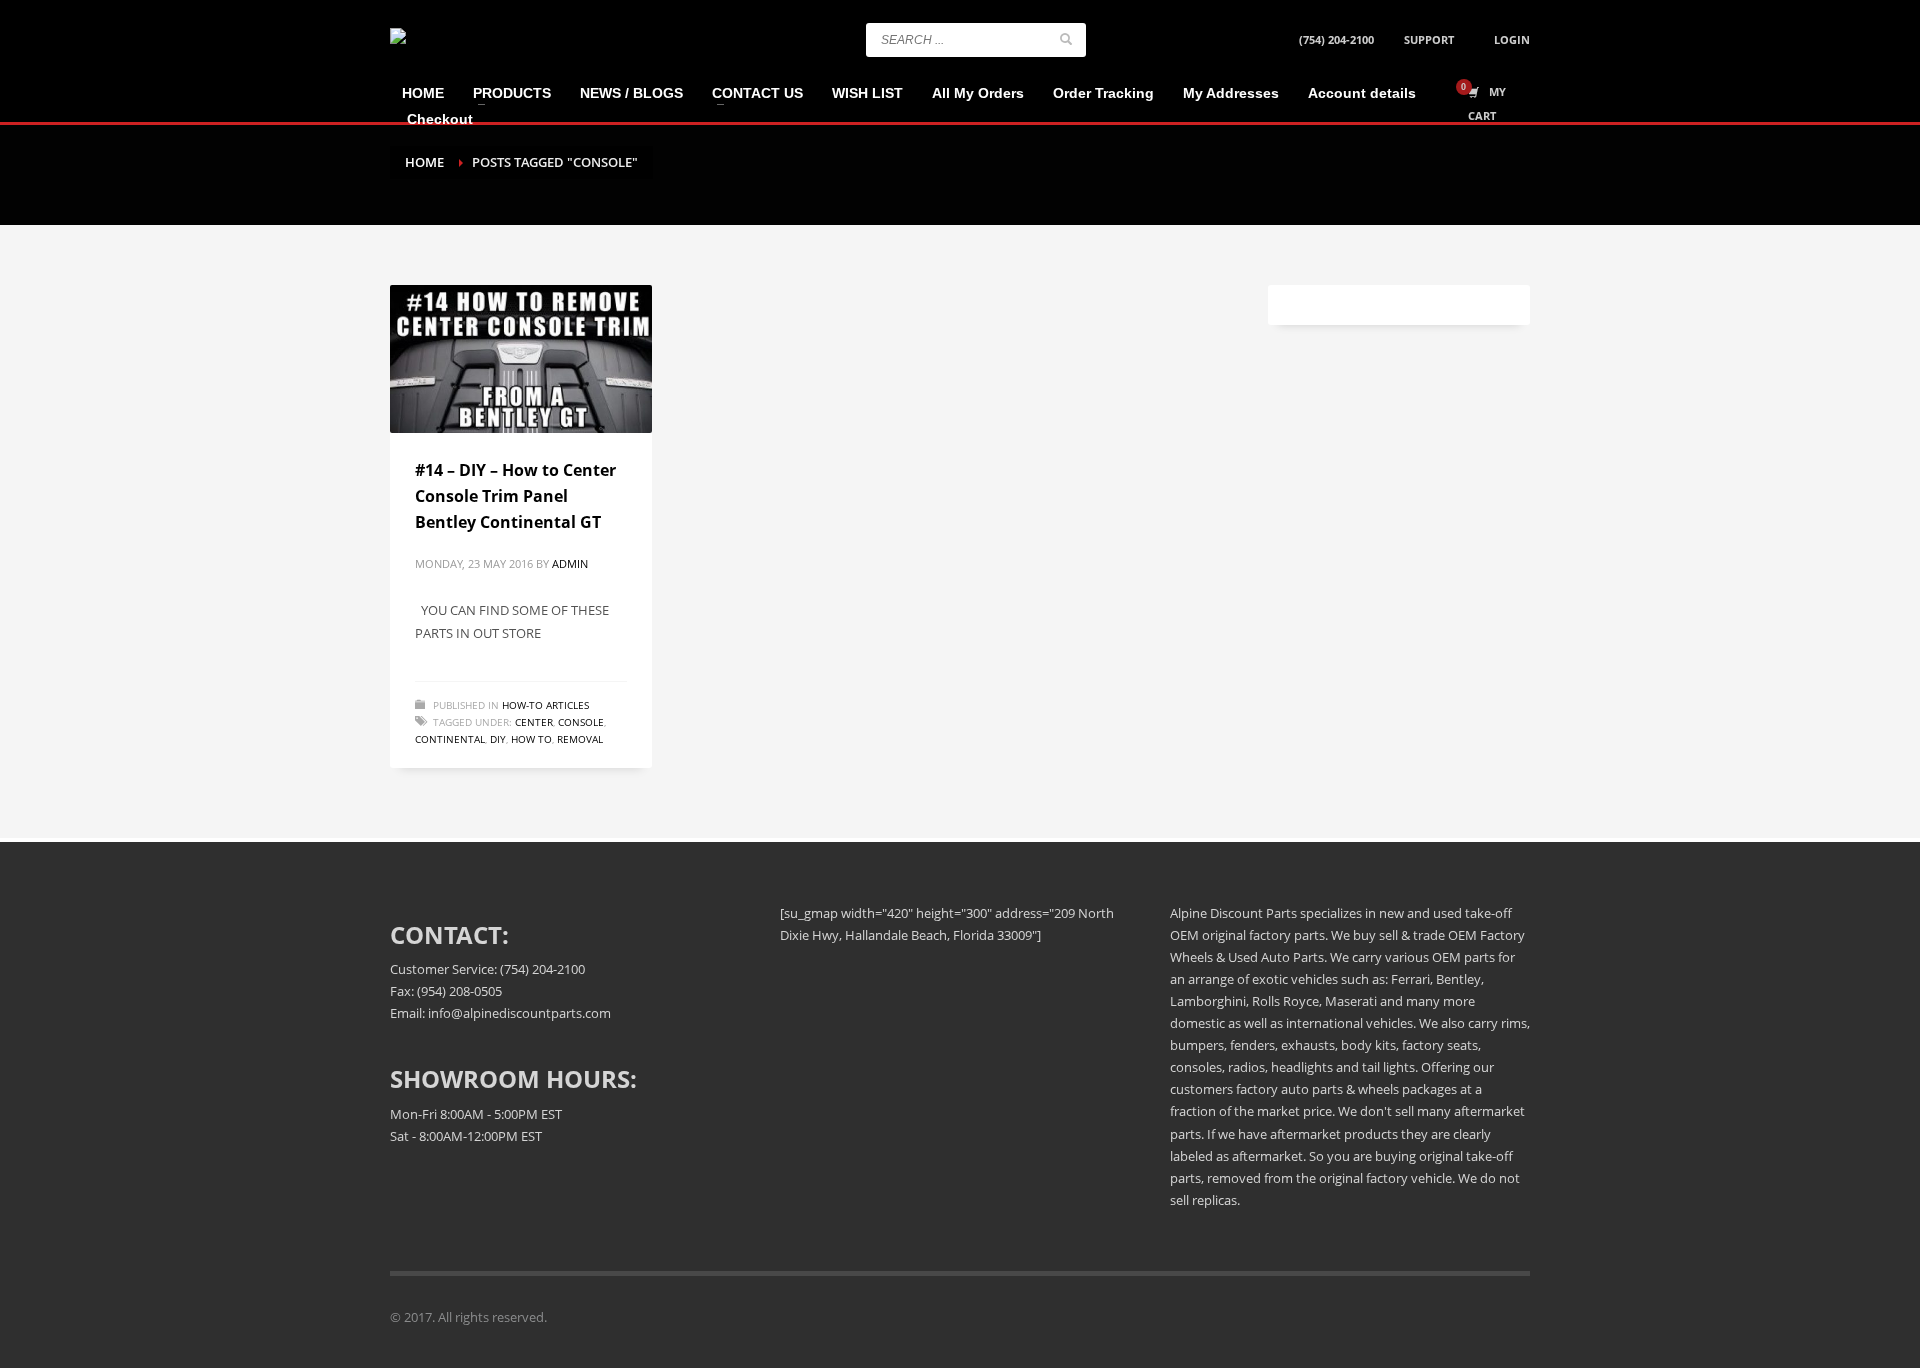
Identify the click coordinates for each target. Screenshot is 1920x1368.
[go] (1066, 39)
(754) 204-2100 (1336, 39)
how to (531, 739)
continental (450, 739)
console (581, 722)
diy (498, 739)
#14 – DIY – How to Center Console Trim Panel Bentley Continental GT (515, 495)
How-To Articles (545, 705)
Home (424, 162)
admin (570, 563)
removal (580, 739)
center (534, 722)
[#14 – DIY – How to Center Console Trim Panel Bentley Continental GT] (521, 359)
